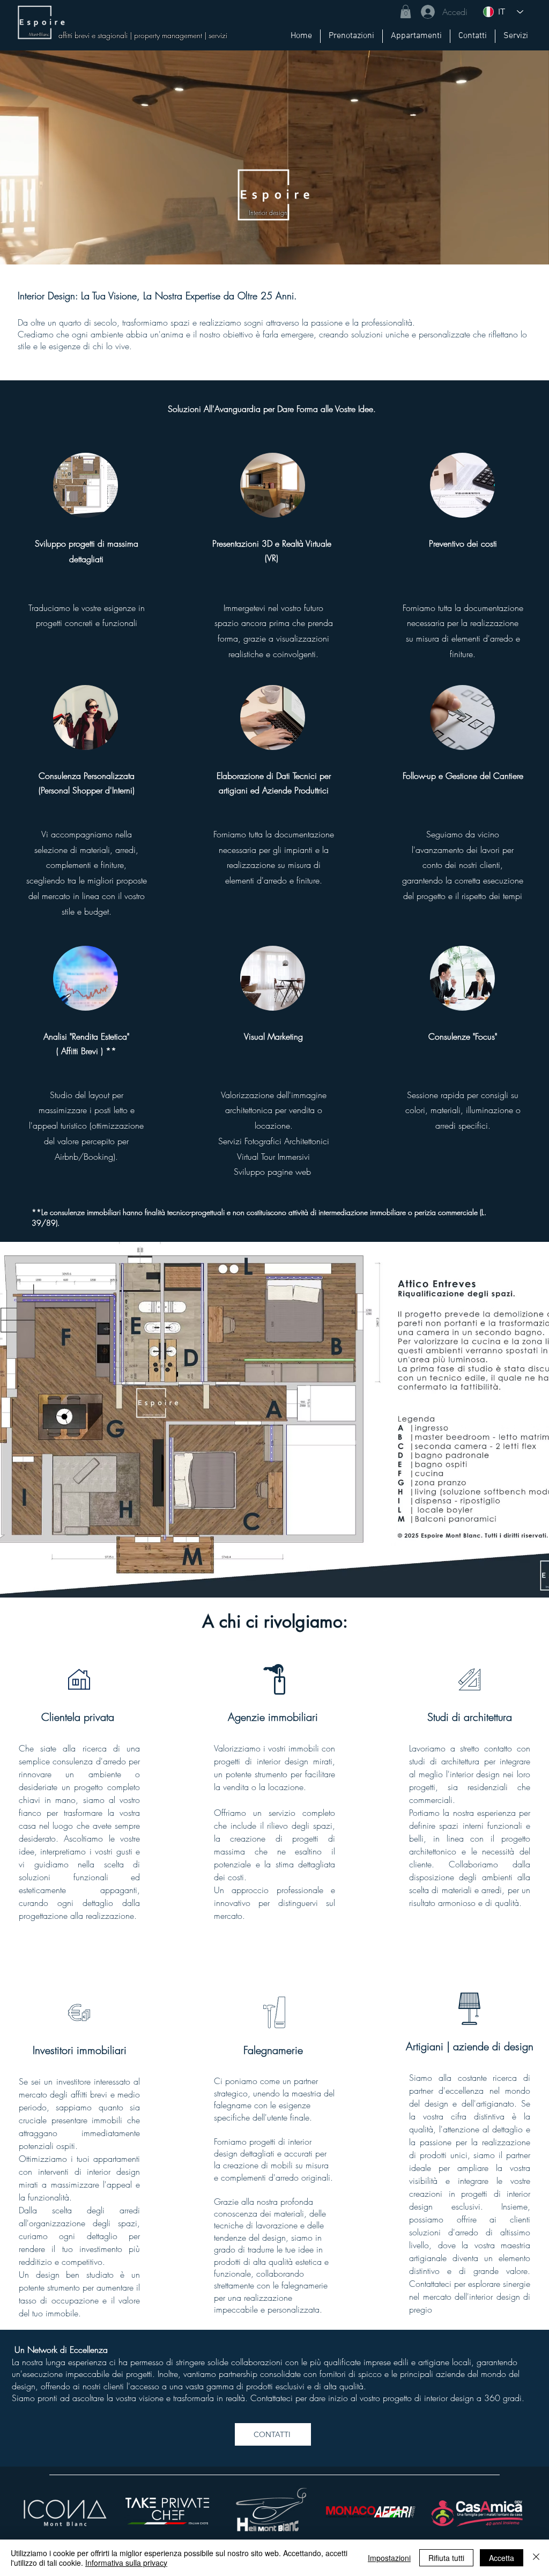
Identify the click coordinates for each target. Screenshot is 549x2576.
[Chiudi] (536, 2558)
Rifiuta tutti (446, 2558)
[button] (406, 12)
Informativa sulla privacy (126, 2563)
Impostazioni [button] (389, 2558)
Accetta (502, 2558)
